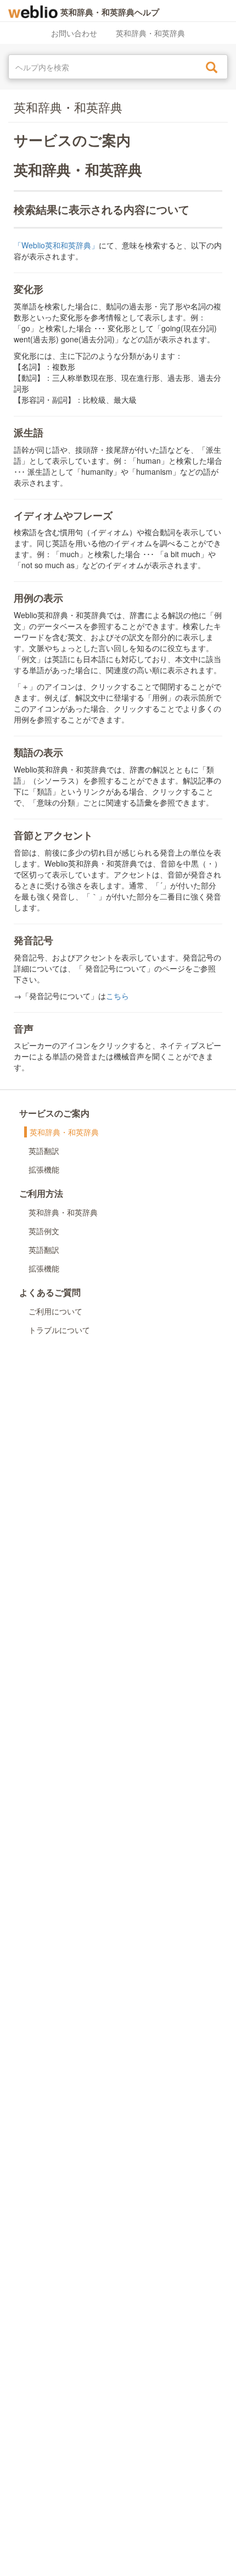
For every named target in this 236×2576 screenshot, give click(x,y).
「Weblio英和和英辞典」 (56, 245)
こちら (117, 996)
